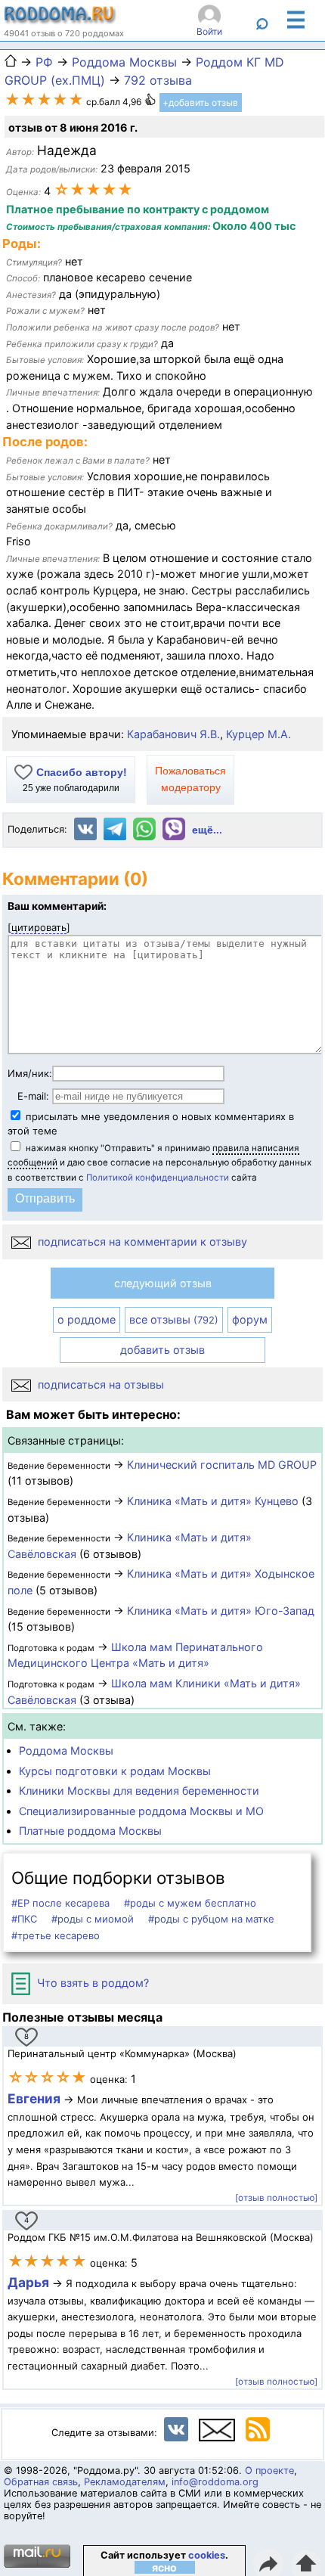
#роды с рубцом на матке (211, 1919)
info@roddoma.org (215, 2482)
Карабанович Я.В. (173, 734)
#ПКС (24, 1919)
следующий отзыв (163, 1283)
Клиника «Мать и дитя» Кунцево (213, 1501)
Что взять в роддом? (91, 1983)
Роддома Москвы (66, 1750)
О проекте (269, 2470)
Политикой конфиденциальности (158, 1178)
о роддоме (87, 1319)
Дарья (30, 2282)
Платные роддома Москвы (90, 1831)
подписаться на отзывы (99, 1384)
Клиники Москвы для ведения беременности (139, 1791)
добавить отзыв (162, 1350)
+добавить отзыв (200, 102)
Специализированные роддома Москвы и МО (141, 1811)
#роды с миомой (93, 1919)
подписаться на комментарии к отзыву (141, 1241)
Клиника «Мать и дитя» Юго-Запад (221, 1611)
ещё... (207, 830)
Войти (209, 31)
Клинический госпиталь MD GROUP (222, 1465)
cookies (207, 2555)
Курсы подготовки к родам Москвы (115, 1771)
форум (250, 1319)
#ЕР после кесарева (60, 1903)
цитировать (39, 927)
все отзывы (174, 1319)
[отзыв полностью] (276, 2198)
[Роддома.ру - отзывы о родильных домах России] (60, 20)
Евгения (34, 2098)
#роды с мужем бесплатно (190, 1903)
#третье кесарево (56, 1935)
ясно (164, 2567)
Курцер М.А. (258, 734)
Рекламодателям (125, 2482)
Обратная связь (41, 2482)
